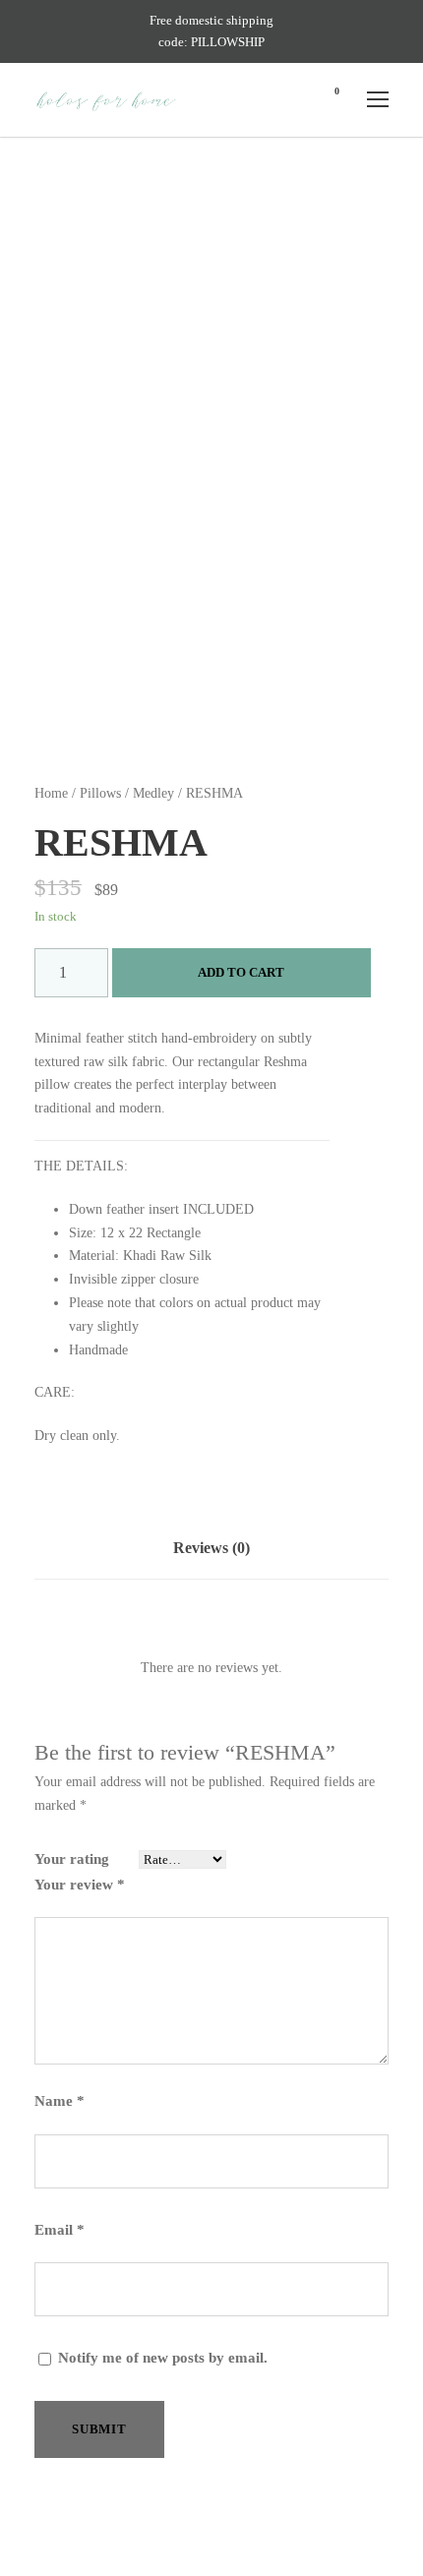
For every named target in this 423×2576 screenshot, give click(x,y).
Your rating (72, 1859)
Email (60, 2230)
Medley (153, 793)
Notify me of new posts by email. (163, 2358)
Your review (80, 1885)
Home (51, 793)
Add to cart (241, 972)
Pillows (100, 793)
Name (60, 2101)
